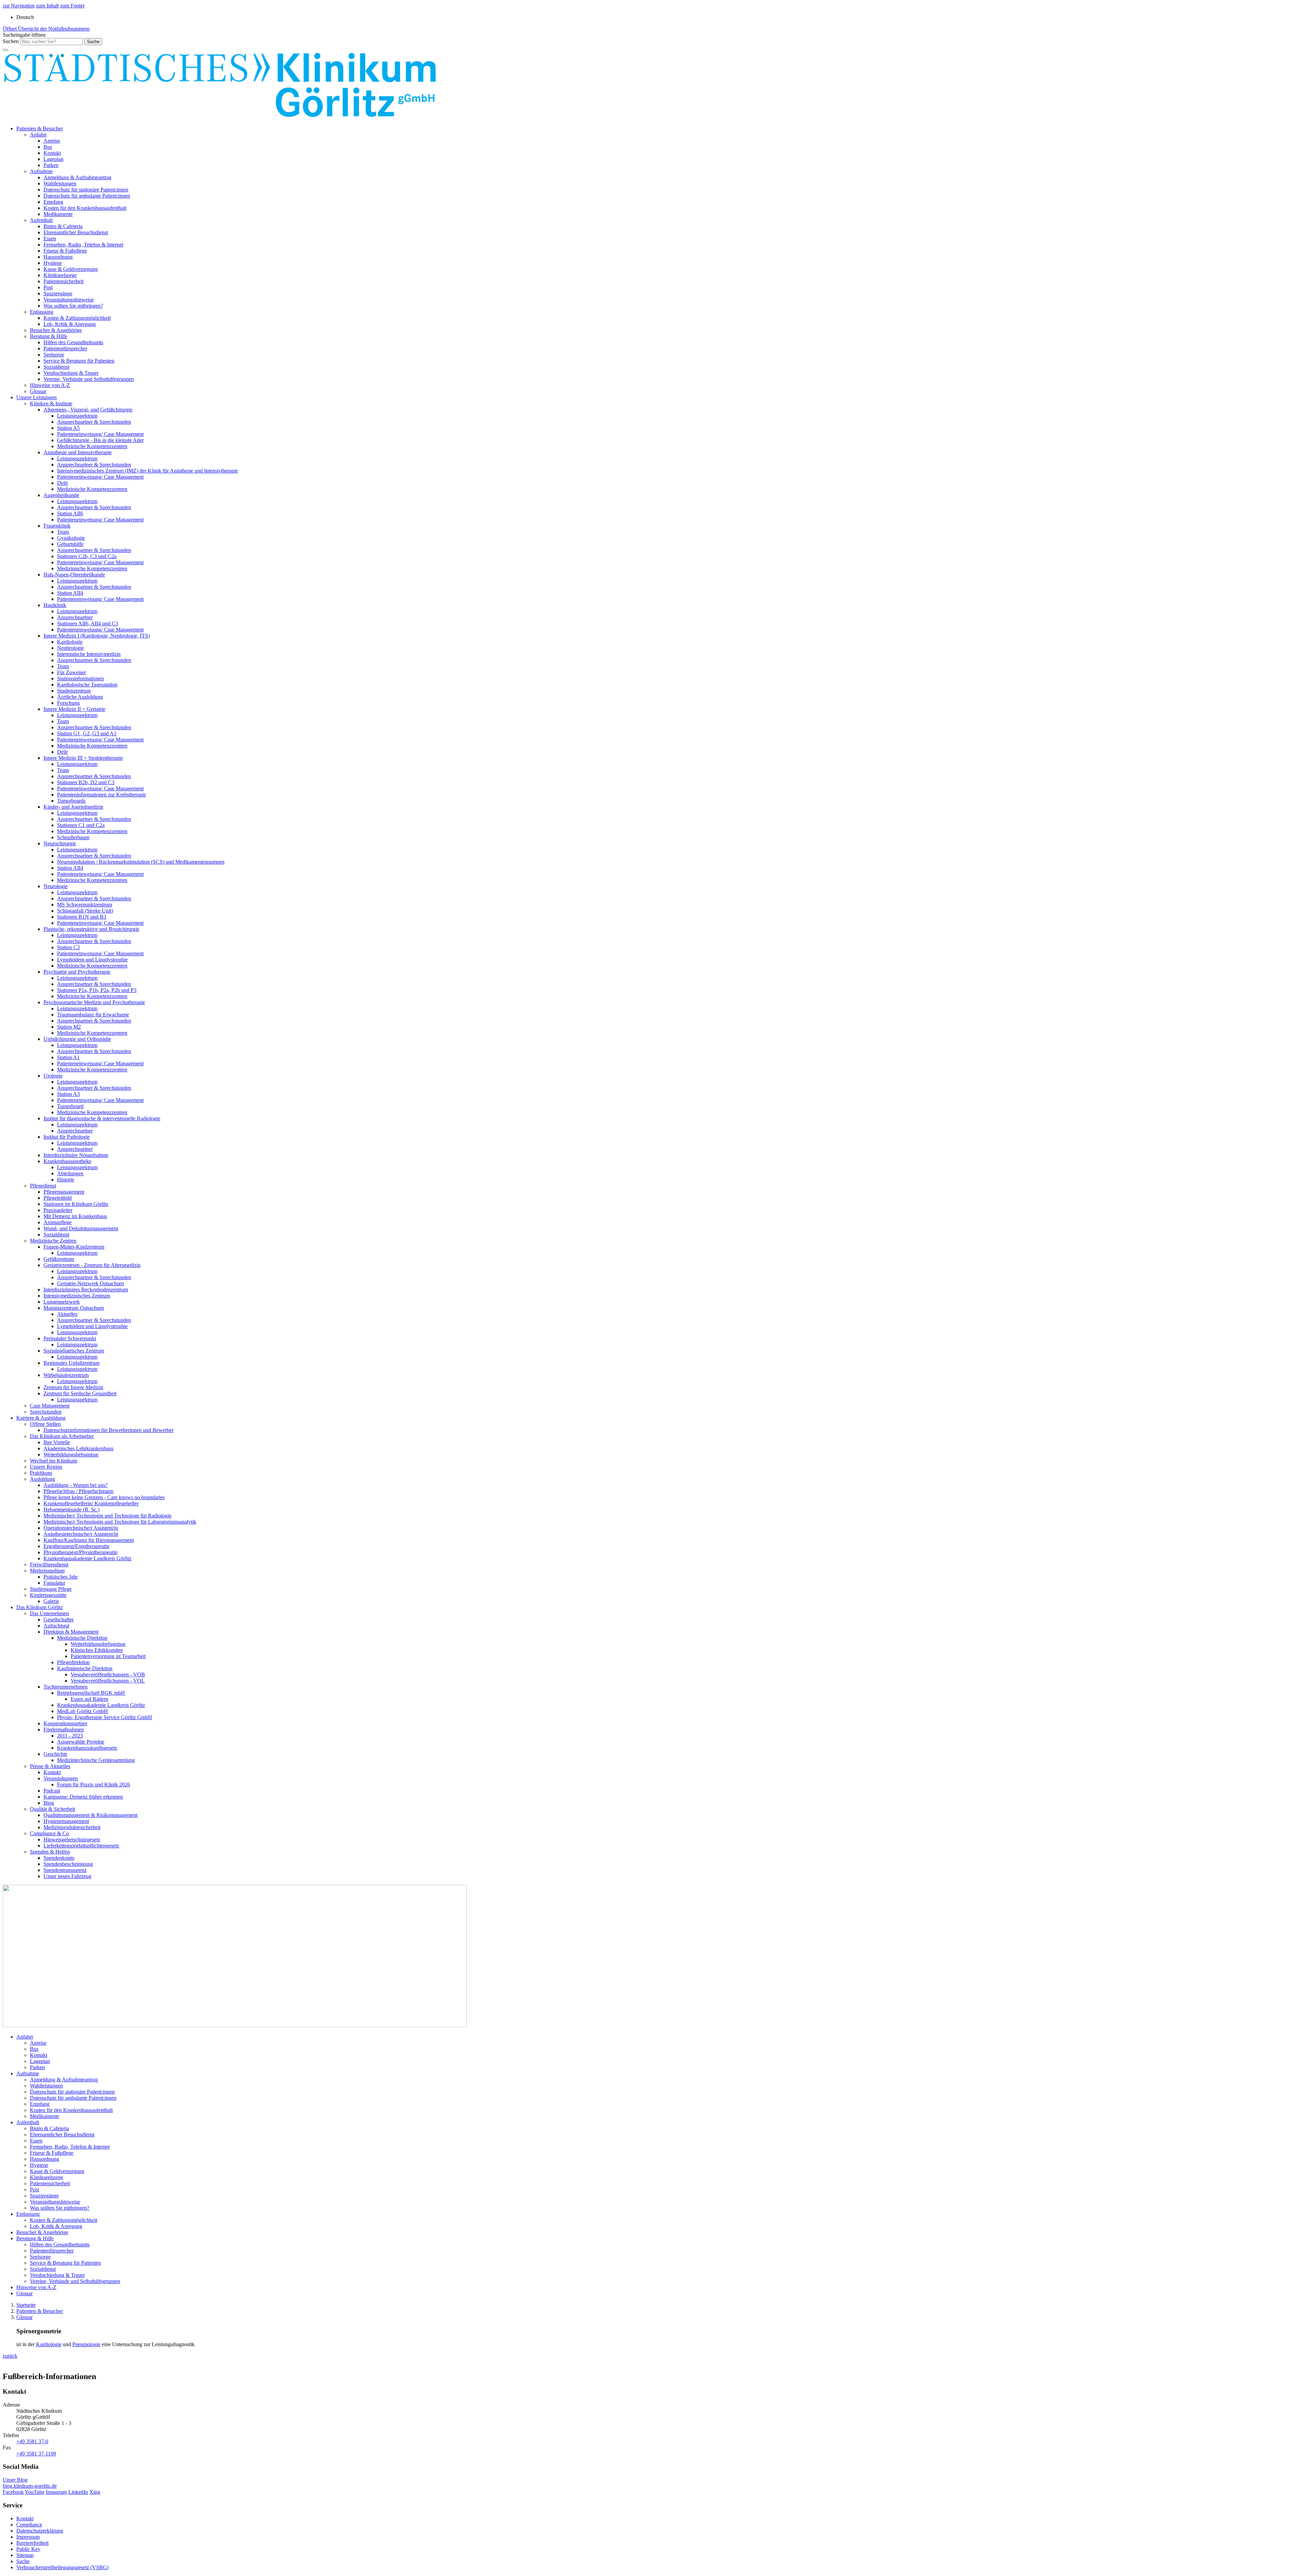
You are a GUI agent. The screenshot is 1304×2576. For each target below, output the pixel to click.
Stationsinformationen (80, 678)
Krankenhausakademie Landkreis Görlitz (87, 1558)
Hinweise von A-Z (50, 385)
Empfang (53, 202)
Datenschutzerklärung (40, 2531)
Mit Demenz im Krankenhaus (75, 1216)
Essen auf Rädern (89, 1699)
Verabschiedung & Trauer (71, 373)
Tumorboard (70, 1106)
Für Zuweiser (71, 672)
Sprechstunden (46, 1412)
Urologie (53, 1076)
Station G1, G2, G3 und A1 (87, 733)
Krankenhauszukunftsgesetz (87, 1748)
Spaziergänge (58, 293)
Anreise (52, 141)
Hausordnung (58, 257)
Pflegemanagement (64, 1192)
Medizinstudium (47, 1571)
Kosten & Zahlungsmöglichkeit (77, 318)
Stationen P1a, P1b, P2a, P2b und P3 (97, 990)
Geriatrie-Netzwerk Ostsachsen (90, 1283)
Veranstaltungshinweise (69, 300)
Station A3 (68, 1094)
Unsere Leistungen (37, 397)
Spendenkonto (59, 1858)
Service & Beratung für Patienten (79, 361)
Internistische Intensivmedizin (89, 654)
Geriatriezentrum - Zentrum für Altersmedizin (92, 1265)
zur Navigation (19, 6)
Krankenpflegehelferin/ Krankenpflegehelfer (91, 1503)
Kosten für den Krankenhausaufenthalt (85, 208)
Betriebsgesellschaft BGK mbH (91, 1693)
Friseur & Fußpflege (65, 251)
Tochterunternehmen (66, 1687)
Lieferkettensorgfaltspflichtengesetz (81, 1846)
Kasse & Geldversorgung (71, 269)
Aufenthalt (41, 220)
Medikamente (58, 214)
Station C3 (68, 947)
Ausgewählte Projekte (81, 1742)
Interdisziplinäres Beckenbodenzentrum (86, 1290)
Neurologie (56, 886)
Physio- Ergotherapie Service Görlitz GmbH (105, 1717)
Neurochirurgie (60, 843)
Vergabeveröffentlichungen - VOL (108, 1681)
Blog (49, 1803)
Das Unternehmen (49, 1613)
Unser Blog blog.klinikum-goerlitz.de (30, 2483)
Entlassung (42, 312)
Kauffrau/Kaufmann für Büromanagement (89, 1540)
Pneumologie (86, 2344)
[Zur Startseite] (220, 117)
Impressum (28, 2537)
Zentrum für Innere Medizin (73, 1387)
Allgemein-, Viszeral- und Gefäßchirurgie (88, 410)
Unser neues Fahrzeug (67, 1876)
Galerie (51, 1601)
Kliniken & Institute (51, 403)
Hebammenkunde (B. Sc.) (71, 1510)
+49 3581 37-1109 (36, 2454)
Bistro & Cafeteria (63, 226)
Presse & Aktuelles (50, 1766)
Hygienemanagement (66, 1821)
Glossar (38, 391)
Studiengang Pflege (51, 1589)
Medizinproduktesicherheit (72, 1827)
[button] (24, 35)
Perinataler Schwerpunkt (70, 1338)
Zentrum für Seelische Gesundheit (80, 1393)
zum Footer (72, 6)
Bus (48, 147)
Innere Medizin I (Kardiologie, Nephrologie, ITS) (97, 636)
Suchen (11, 41)
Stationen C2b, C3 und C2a (87, 556)
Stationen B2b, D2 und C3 (86, 782)
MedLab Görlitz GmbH (83, 1711)
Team (63, 532)
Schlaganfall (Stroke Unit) (85, 911)
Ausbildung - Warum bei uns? (76, 1485)
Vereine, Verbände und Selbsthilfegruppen (89, 379)
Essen (50, 238)
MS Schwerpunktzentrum (85, 905)
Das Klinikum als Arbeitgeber (62, 1436)
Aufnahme (41, 171)
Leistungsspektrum (77, 416)
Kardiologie (70, 642)
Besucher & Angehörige (56, 330)
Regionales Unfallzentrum (71, 1363)
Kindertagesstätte (48, 1595)
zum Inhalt (47, 6)
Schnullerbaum (73, 837)
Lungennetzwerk (62, 1302)
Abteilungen (70, 1173)
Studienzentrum (74, 691)
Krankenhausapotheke (67, 1161)
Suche (23, 2561)
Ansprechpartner (75, 617)
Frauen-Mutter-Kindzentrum (74, 1247)
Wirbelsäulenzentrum (66, 1375)
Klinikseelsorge (60, 275)
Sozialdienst (56, 367)
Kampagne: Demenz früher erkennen (83, 1797)
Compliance (29, 2525)
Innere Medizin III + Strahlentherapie (83, 758)
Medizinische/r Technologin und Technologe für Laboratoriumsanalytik (120, 1522)
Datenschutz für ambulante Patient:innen (87, 196)
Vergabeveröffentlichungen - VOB (108, 1675)
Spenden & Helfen (50, 1852)
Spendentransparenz (65, 1870)
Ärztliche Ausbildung (80, 697)
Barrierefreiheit (32, 2543)
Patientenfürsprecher (65, 348)
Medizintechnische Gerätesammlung (96, 1760)
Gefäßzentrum (59, 1259)
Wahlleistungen (60, 183)
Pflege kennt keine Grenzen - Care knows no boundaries (104, 1497)
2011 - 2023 (70, 1736)
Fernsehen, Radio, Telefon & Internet (83, 245)
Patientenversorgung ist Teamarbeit (108, 1656)
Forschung (68, 703)
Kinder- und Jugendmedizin (73, 807)
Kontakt (52, 153)
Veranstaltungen (61, 1778)
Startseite (26, 2305)
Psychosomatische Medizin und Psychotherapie (94, 1002)
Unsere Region (46, 1467)
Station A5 (68, 428)
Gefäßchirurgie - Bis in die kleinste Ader (100, 440)
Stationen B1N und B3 (82, 917)
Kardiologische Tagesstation (87, 685)
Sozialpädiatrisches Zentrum (74, 1351)
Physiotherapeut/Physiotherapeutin (80, 1552)
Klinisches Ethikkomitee (97, 1650)
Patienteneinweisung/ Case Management (100, 434)
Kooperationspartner (65, 1723)
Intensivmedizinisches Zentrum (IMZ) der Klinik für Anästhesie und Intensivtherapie (148, 471)
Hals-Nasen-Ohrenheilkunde (74, 575)
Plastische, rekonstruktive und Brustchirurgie (91, 929)
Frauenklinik (57, 526)
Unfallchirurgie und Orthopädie (77, 1039)
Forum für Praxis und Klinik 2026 (94, 1784)
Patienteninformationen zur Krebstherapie (102, 795)
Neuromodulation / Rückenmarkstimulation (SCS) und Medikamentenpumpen (141, 862)
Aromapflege (58, 1222)
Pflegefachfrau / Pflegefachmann (78, 1491)
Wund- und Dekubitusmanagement (81, 1228)
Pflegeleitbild (58, 1198)
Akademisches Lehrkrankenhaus (78, 1448)
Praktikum (41, 1473)
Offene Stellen (45, 1424)
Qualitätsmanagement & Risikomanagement (90, 1815)
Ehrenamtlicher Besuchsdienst (76, 232)
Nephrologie (70, 648)
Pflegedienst (43, 1186)
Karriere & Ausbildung (41, 1418)
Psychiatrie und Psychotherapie (77, 972)
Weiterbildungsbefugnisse (71, 1455)
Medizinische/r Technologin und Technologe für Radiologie (107, 1516)
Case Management (50, 1406)
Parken (51, 165)
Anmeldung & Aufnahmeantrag (77, 177)
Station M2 (69, 1027)
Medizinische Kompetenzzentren (92, 446)
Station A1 (68, 1057)
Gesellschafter (59, 1620)
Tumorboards (71, 801)
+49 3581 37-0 (32, 2441)
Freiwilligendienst (49, 1565)
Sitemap (25, 2555)
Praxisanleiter (58, 1210)
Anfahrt (38, 135)
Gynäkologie (71, 538)
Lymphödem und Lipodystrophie (92, 960)
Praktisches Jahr (61, 1577)
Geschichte (55, 1754)
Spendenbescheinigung (68, 1864)
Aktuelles (67, 1314)
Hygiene (53, 263)
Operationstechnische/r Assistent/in (81, 1528)
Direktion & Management (71, 1632)
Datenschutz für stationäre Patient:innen (86, 190)
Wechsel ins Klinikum (53, 1461)
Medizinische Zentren (53, 1241)
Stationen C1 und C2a (81, 825)
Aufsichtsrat (56, 1626)
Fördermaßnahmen (64, 1729)
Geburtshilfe (70, 544)
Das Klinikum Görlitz (40, 1607)
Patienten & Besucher (40, 128)
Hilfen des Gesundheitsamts (73, 342)
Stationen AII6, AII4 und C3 (88, 623)
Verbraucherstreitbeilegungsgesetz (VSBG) (62, 2567)
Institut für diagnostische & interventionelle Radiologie (102, 1118)
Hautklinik (55, 605)
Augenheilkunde (61, 495)
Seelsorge (54, 355)
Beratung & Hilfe (49, 336)
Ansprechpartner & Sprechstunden (94, 422)
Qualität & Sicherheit (52, 1809)
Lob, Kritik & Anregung (70, 324)
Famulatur (54, 1583)
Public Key (28, 2549)
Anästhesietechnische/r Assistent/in (81, 1534)
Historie (66, 1180)
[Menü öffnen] (5, 50)
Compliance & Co (49, 1833)
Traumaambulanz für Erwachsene (93, 1015)
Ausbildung (42, 1479)
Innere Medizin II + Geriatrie (74, 709)
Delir (62, 483)
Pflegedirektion (73, 1662)
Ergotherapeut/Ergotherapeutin (76, 1546)
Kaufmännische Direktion (85, 1668)
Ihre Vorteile (57, 1442)
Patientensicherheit (64, 281)
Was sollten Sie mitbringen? (73, 306)
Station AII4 (70, 593)
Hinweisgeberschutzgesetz (72, 1839)
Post (48, 287)
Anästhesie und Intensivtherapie (78, 452)
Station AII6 (70, 513)
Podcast (52, 1791)
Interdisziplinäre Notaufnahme (76, 1155)
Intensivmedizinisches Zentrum (77, 1296)
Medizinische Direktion (82, 1638)
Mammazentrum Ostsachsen (74, 1308)
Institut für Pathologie (67, 1137)
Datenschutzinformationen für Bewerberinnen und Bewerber (108, 1430)
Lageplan (53, 159)
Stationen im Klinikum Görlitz (76, 1204)
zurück (10, 2356)
